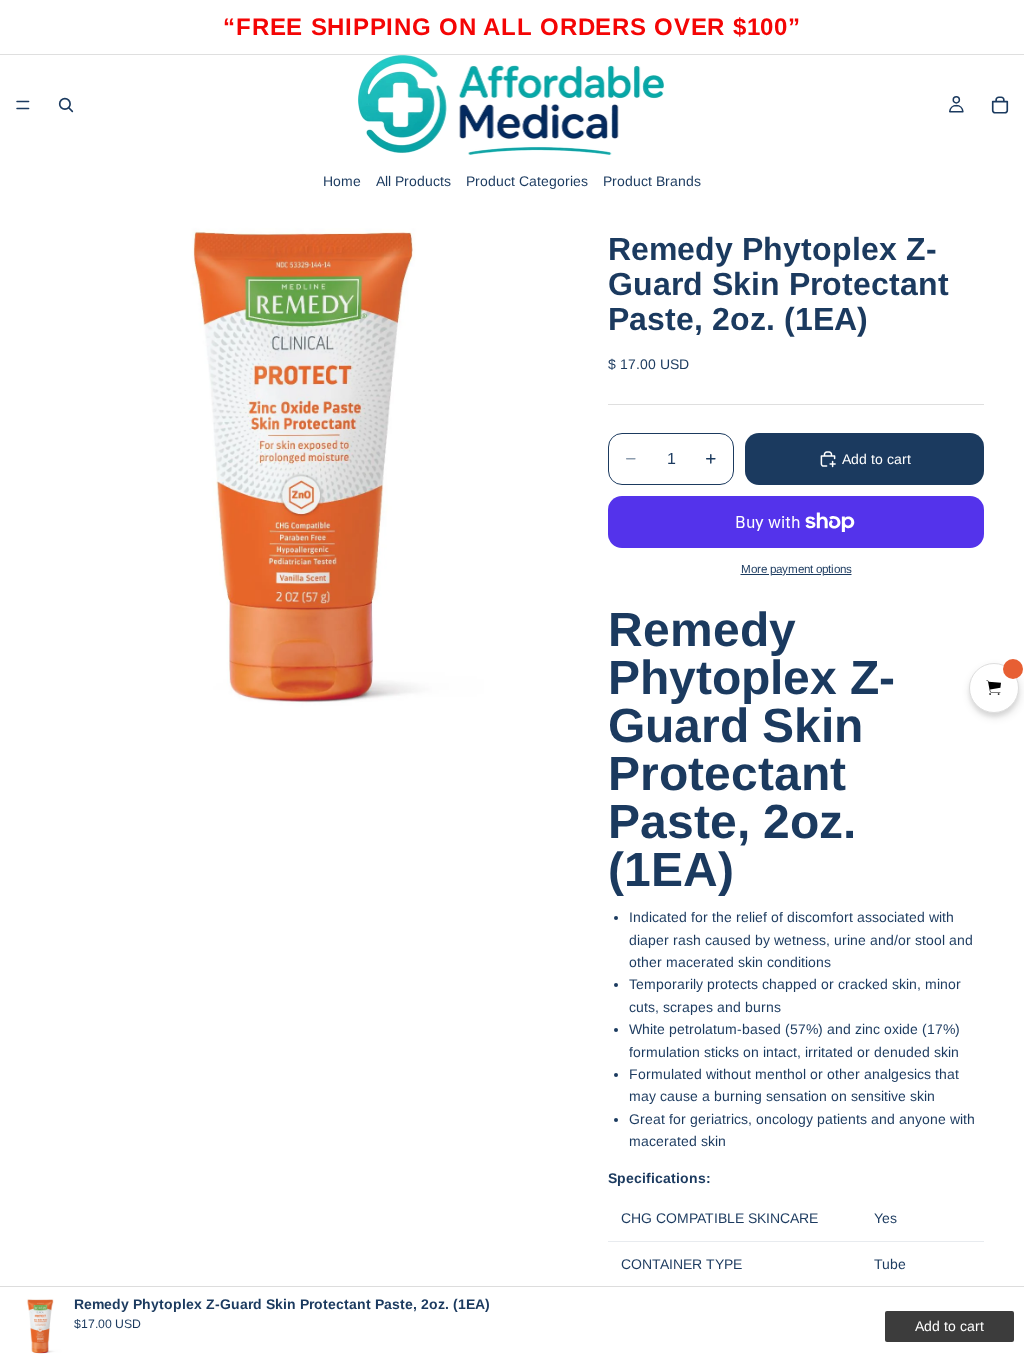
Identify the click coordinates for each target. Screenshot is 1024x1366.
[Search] (66, 105)
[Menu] (23, 105)
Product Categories (527, 181)
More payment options (796, 568)
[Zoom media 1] (300, 468)
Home (342, 181)
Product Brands (652, 181)
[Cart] (1000, 105)
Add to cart (876, 459)
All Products (413, 181)
